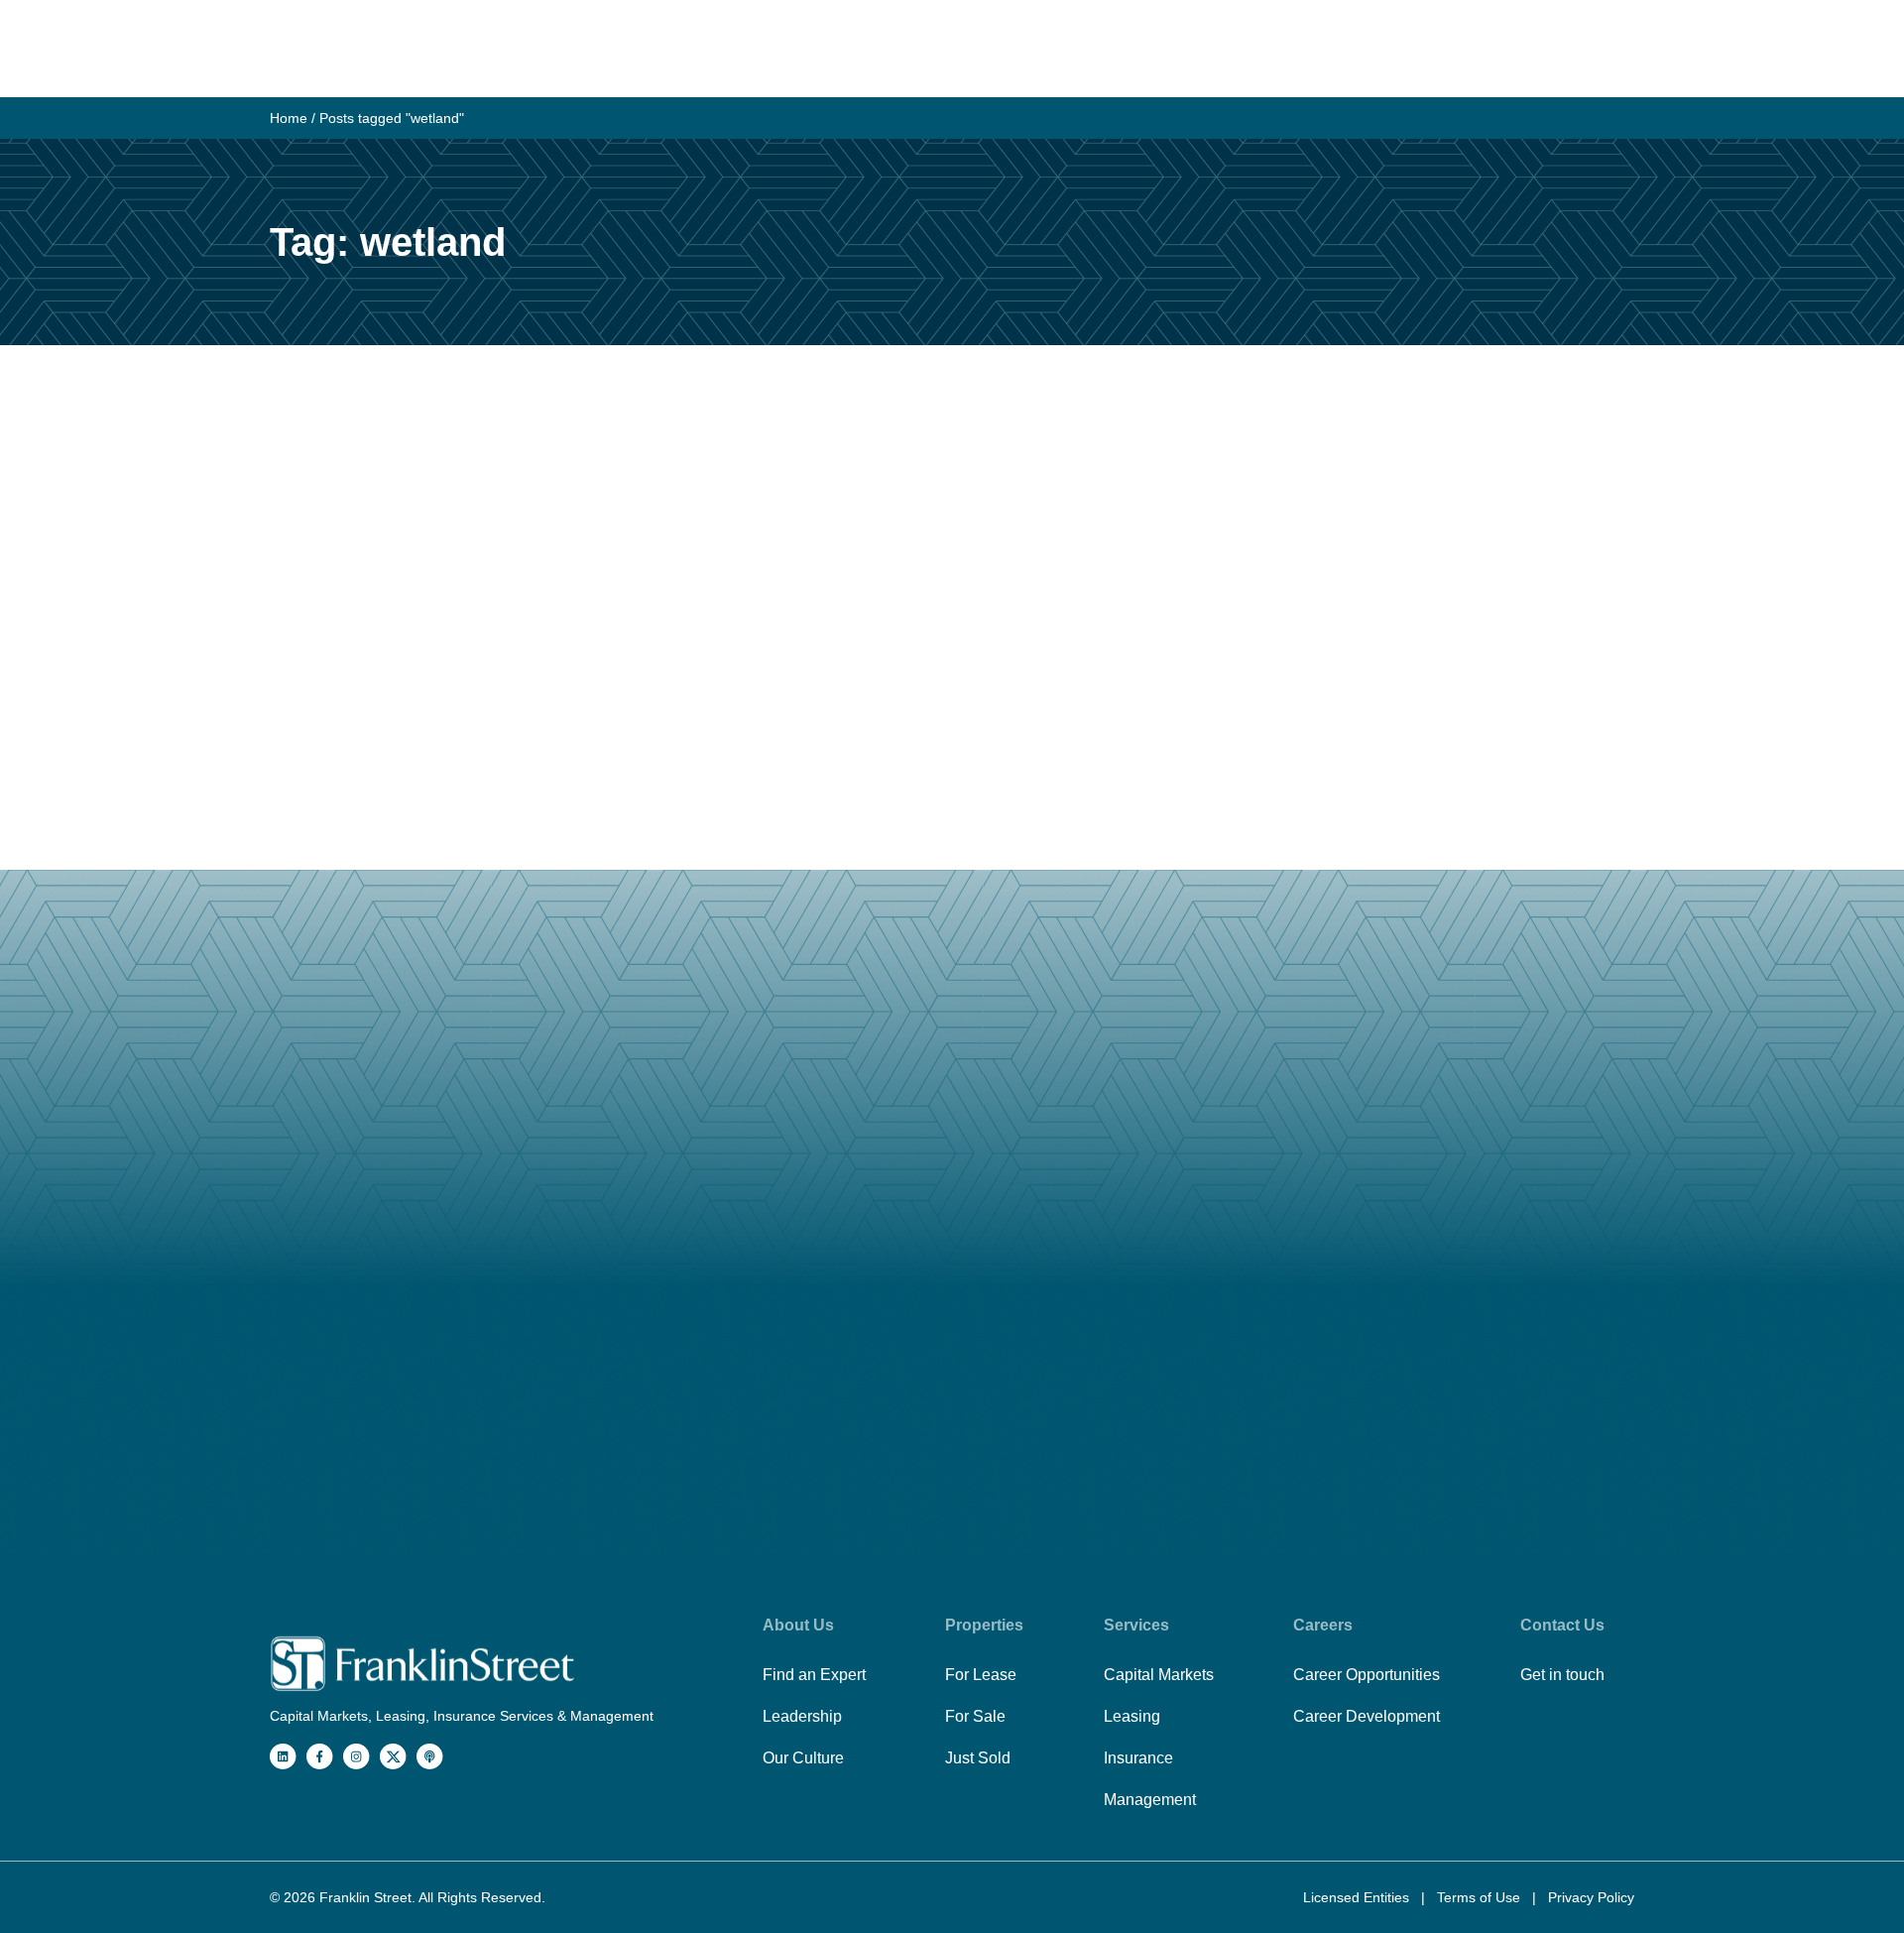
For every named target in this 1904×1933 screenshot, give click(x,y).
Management (1150, 1800)
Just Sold (978, 1758)
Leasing (1132, 1716)
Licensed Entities (1358, 1897)
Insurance (1138, 1758)
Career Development (1367, 1716)
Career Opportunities (1367, 1675)
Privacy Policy (1591, 1897)
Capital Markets (1159, 1675)
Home (289, 118)
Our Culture (803, 1758)
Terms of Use (1481, 1897)
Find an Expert (814, 1675)
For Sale (975, 1716)
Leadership (802, 1716)
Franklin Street (365, 1897)
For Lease (981, 1675)
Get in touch (1562, 1675)
